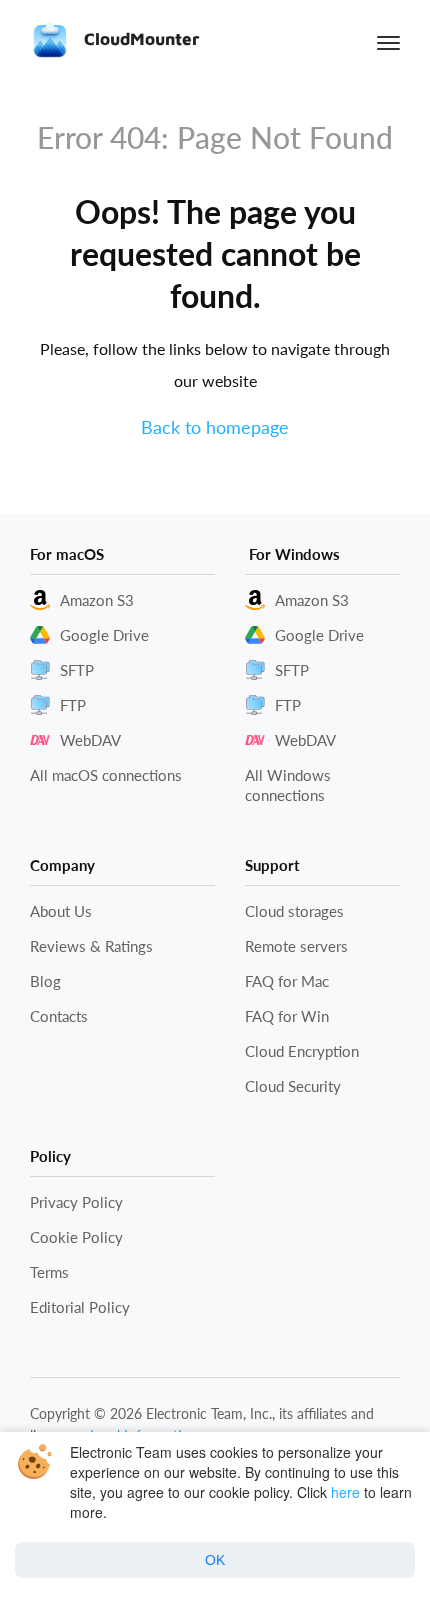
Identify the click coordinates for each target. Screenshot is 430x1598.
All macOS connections (106, 775)
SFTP (77, 670)
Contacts (59, 1016)
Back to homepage (215, 427)
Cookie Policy (76, 1237)
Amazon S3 (97, 600)
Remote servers (296, 946)
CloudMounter (139, 39)
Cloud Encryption (302, 1051)
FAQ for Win (287, 1016)
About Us (61, 911)
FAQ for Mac (287, 981)
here (345, 1492)
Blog (45, 981)
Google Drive (104, 635)
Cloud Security (293, 1086)
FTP (73, 705)
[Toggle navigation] (388, 43)
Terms (49, 1272)
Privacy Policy (76, 1202)
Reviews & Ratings (91, 946)
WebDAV (90, 740)
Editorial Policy (80, 1307)
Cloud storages (294, 911)
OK (215, 1560)
